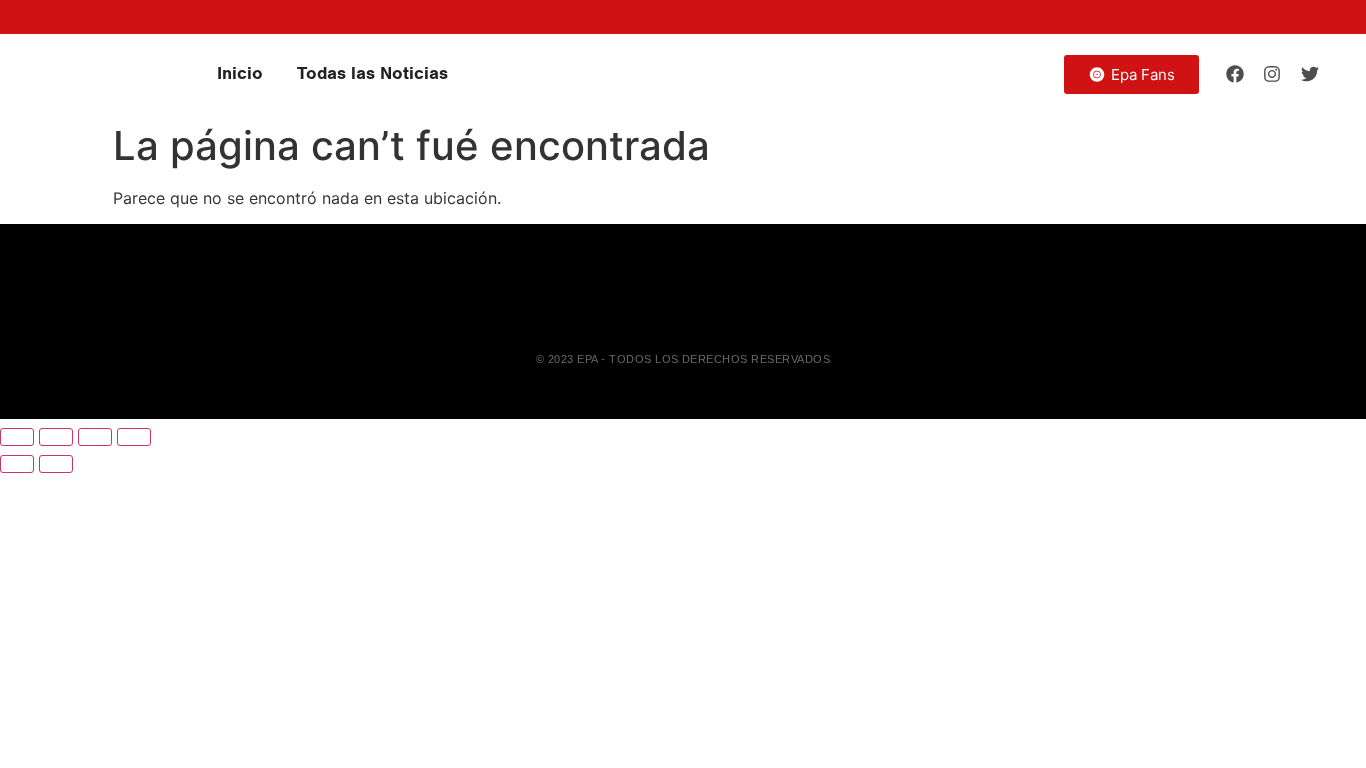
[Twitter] (1310, 74)
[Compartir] (95, 437)
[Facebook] (1235, 74)
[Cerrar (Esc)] (134, 437)
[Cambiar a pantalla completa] (56, 437)
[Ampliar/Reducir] (17, 437)
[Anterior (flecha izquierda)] (17, 464)
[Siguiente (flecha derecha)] (56, 464)
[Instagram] (1272, 74)
